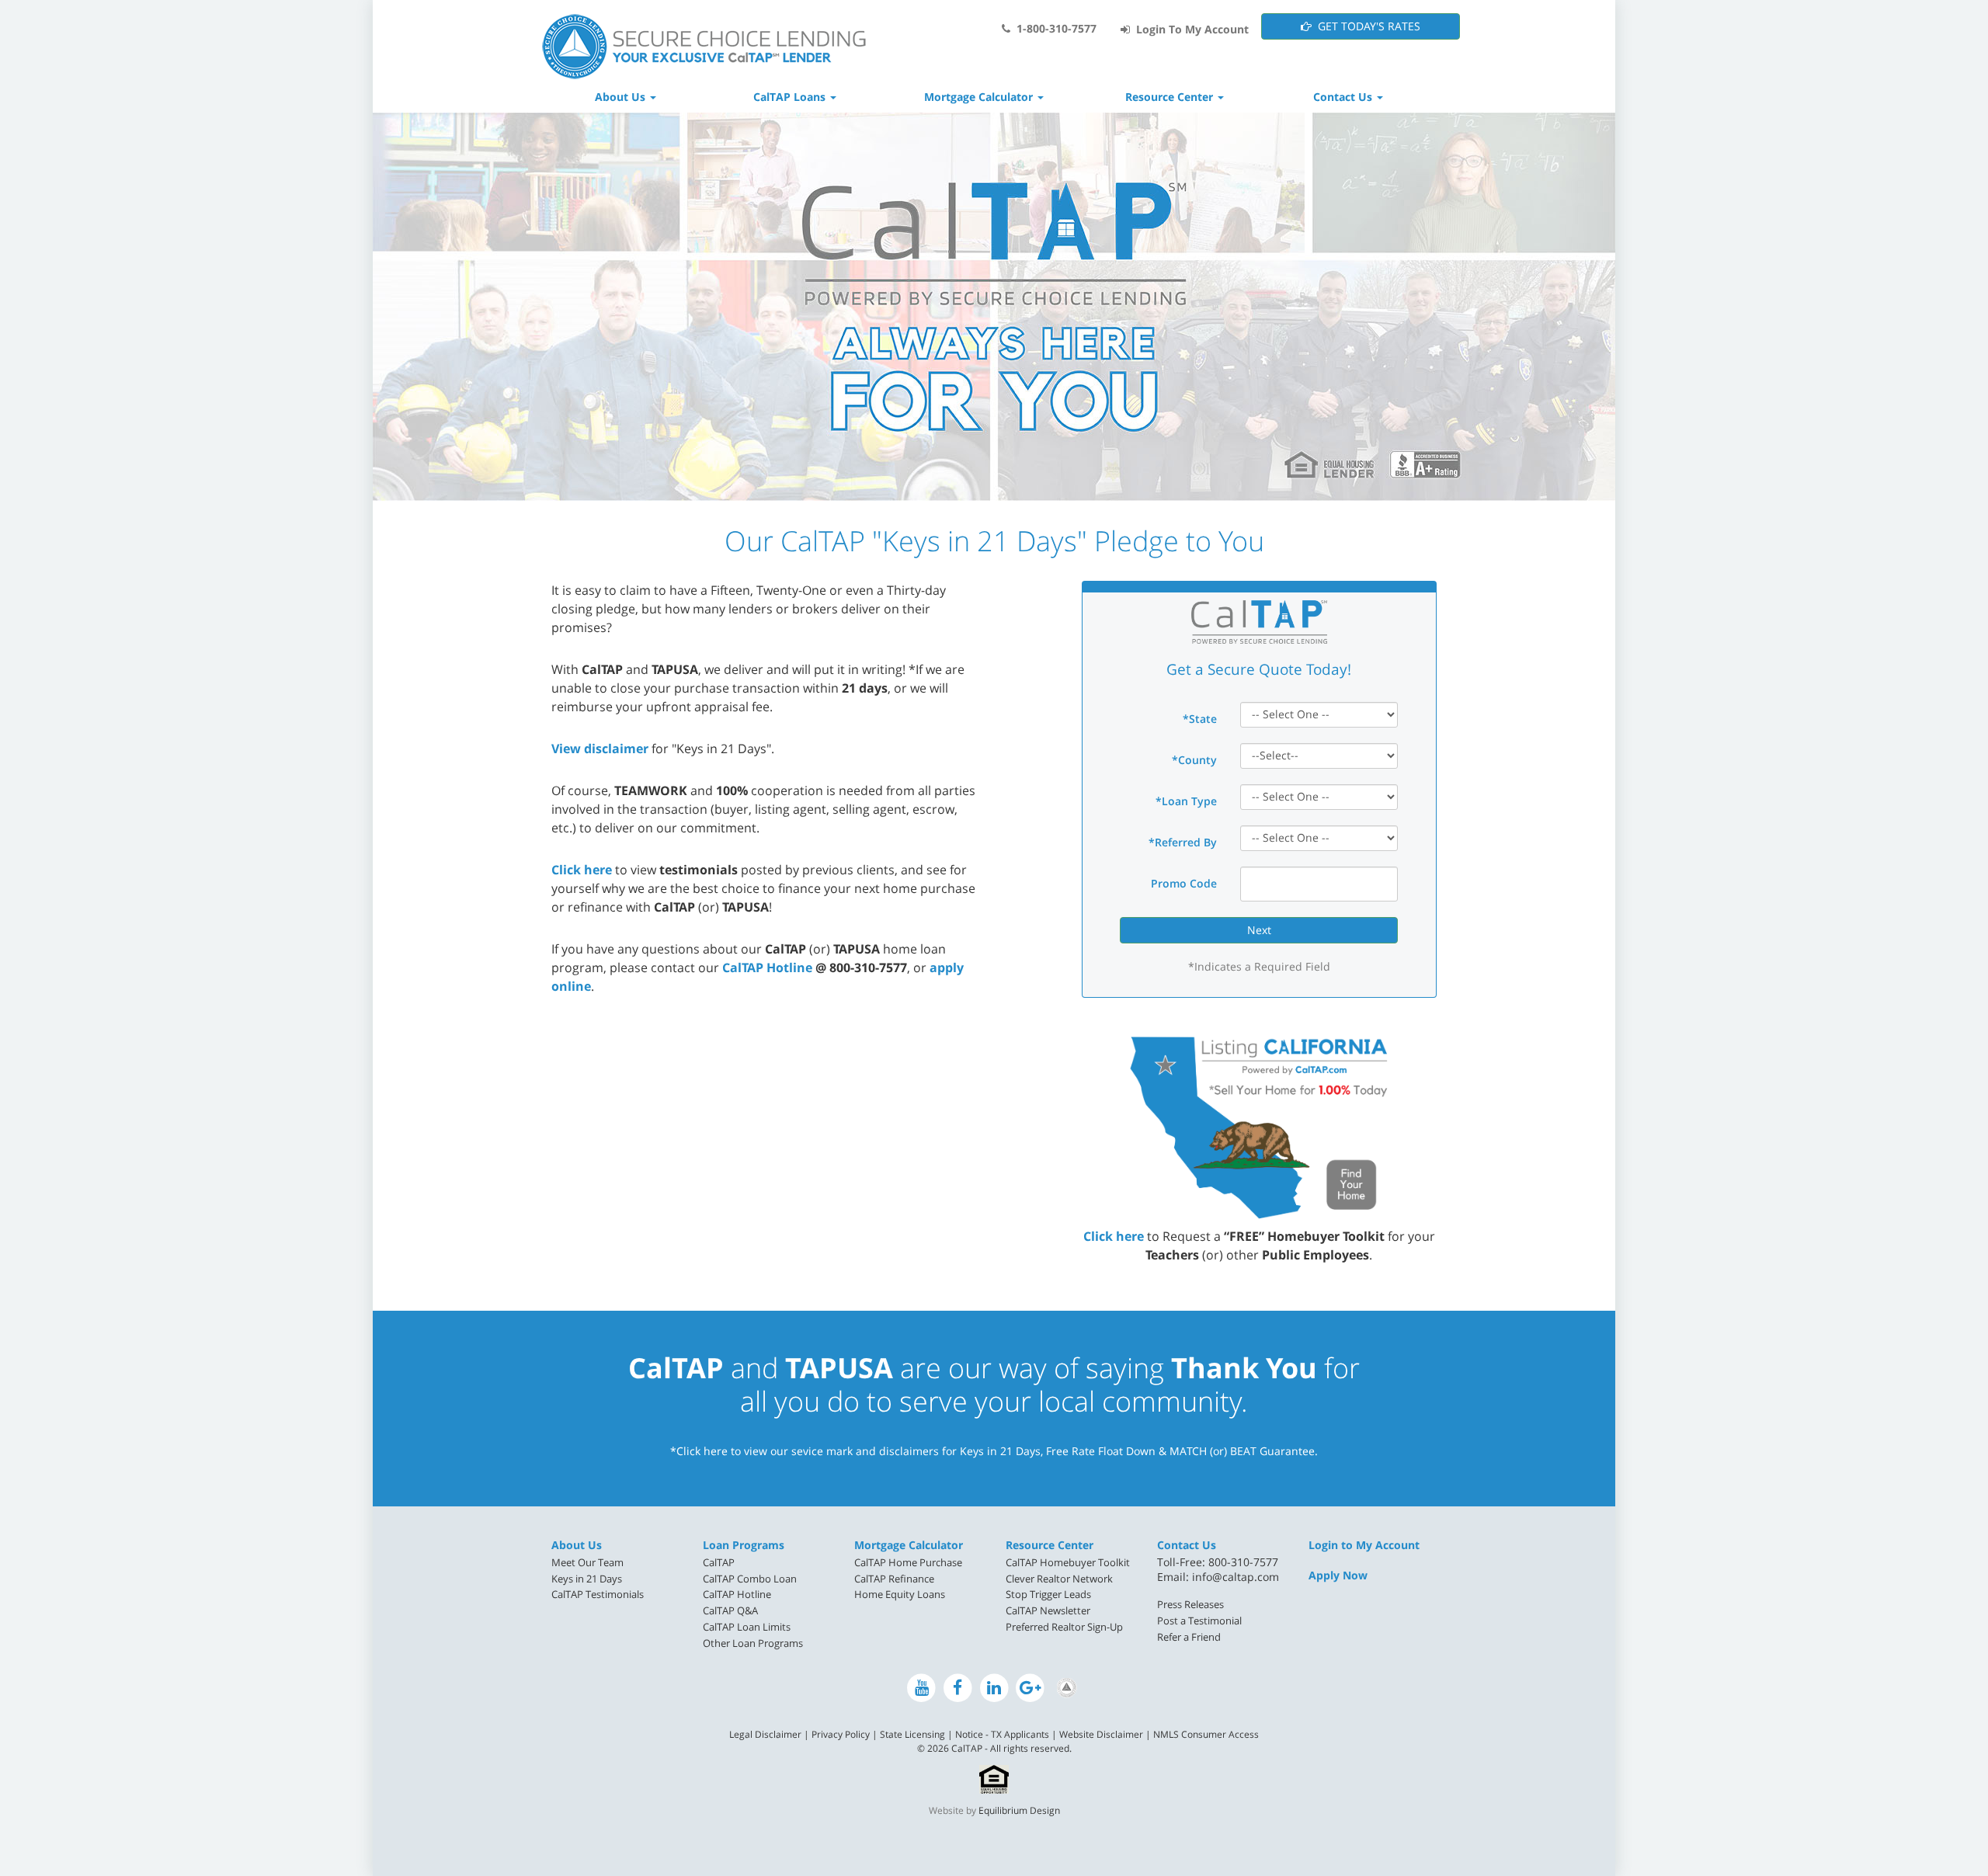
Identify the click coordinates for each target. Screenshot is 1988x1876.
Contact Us (1187, 1545)
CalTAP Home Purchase (908, 1562)
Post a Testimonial (1199, 1621)
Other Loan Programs (753, 1643)
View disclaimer (600, 749)
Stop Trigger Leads (1048, 1594)
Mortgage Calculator (909, 1545)
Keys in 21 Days (587, 1579)
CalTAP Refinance (894, 1579)
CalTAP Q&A (730, 1610)
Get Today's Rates (1366, 26)
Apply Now (1338, 1575)
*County (1194, 760)
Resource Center (1050, 1545)
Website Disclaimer (1101, 1734)
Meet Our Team (587, 1562)
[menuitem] (615, 1563)
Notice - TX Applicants (1002, 1734)
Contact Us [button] (1344, 97)
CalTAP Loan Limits (747, 1627)
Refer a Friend (1189, 1637)
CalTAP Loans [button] (791, 97)
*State (1200, 719)
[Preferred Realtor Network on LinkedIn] (1067, 1688)
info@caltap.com (1236, 1577)
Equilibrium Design (1019, 1810)
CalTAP (719, 1562)
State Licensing (912, 1734)
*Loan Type (1186, 801)
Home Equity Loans (900, 1594)
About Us (577, 1545)
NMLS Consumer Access (1206, 1734)
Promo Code (1184, 883)
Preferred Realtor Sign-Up (1064, 1627)
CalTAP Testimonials (598, 1594)
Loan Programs (744, 1545)
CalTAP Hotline (767, 968)
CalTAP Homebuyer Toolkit (1068, 1562)
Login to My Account (1364, 1545)
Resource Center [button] (1171, 97)
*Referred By (1183, 842)
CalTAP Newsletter (1048, 1610)
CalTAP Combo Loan (750, 1579)
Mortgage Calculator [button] (980, 97)
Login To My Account (1189, 29)
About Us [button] (622, 97)
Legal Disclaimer (765, 1734)
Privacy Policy (841, 1734)
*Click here (699, 1451)
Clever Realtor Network (1059, 1579)
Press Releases (1190, 1604)
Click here (582, 870)
